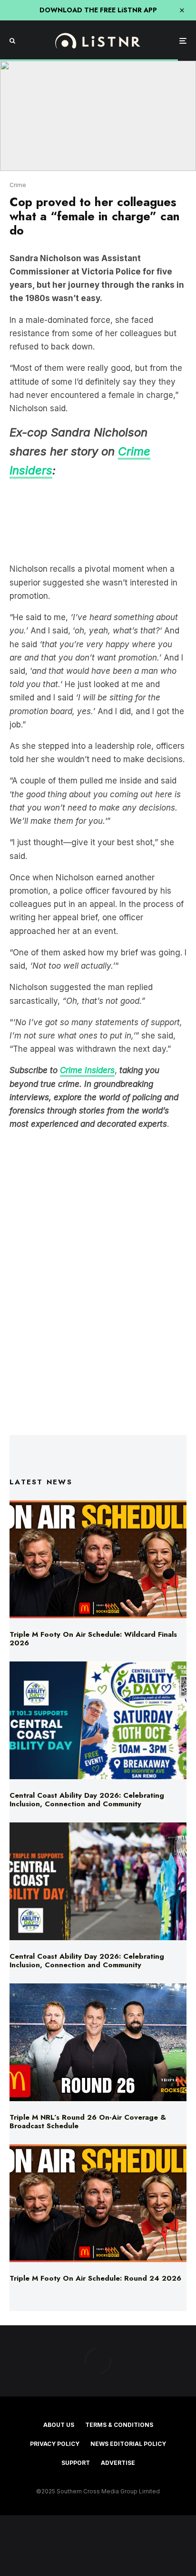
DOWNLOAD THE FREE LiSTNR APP (98, 10)
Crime (18, 185)
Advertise (118, 2463)
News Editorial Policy (128, 2444)
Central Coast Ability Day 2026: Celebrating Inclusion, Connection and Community (87, 1800)
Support (76, 2463)
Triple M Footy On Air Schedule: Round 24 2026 (95, 2278)
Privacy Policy (55, 2444)
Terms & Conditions (119, 2425)
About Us (59, 2425)
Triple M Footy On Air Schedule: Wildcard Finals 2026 (93, 1639)
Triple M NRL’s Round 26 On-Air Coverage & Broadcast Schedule (88, 2122)
